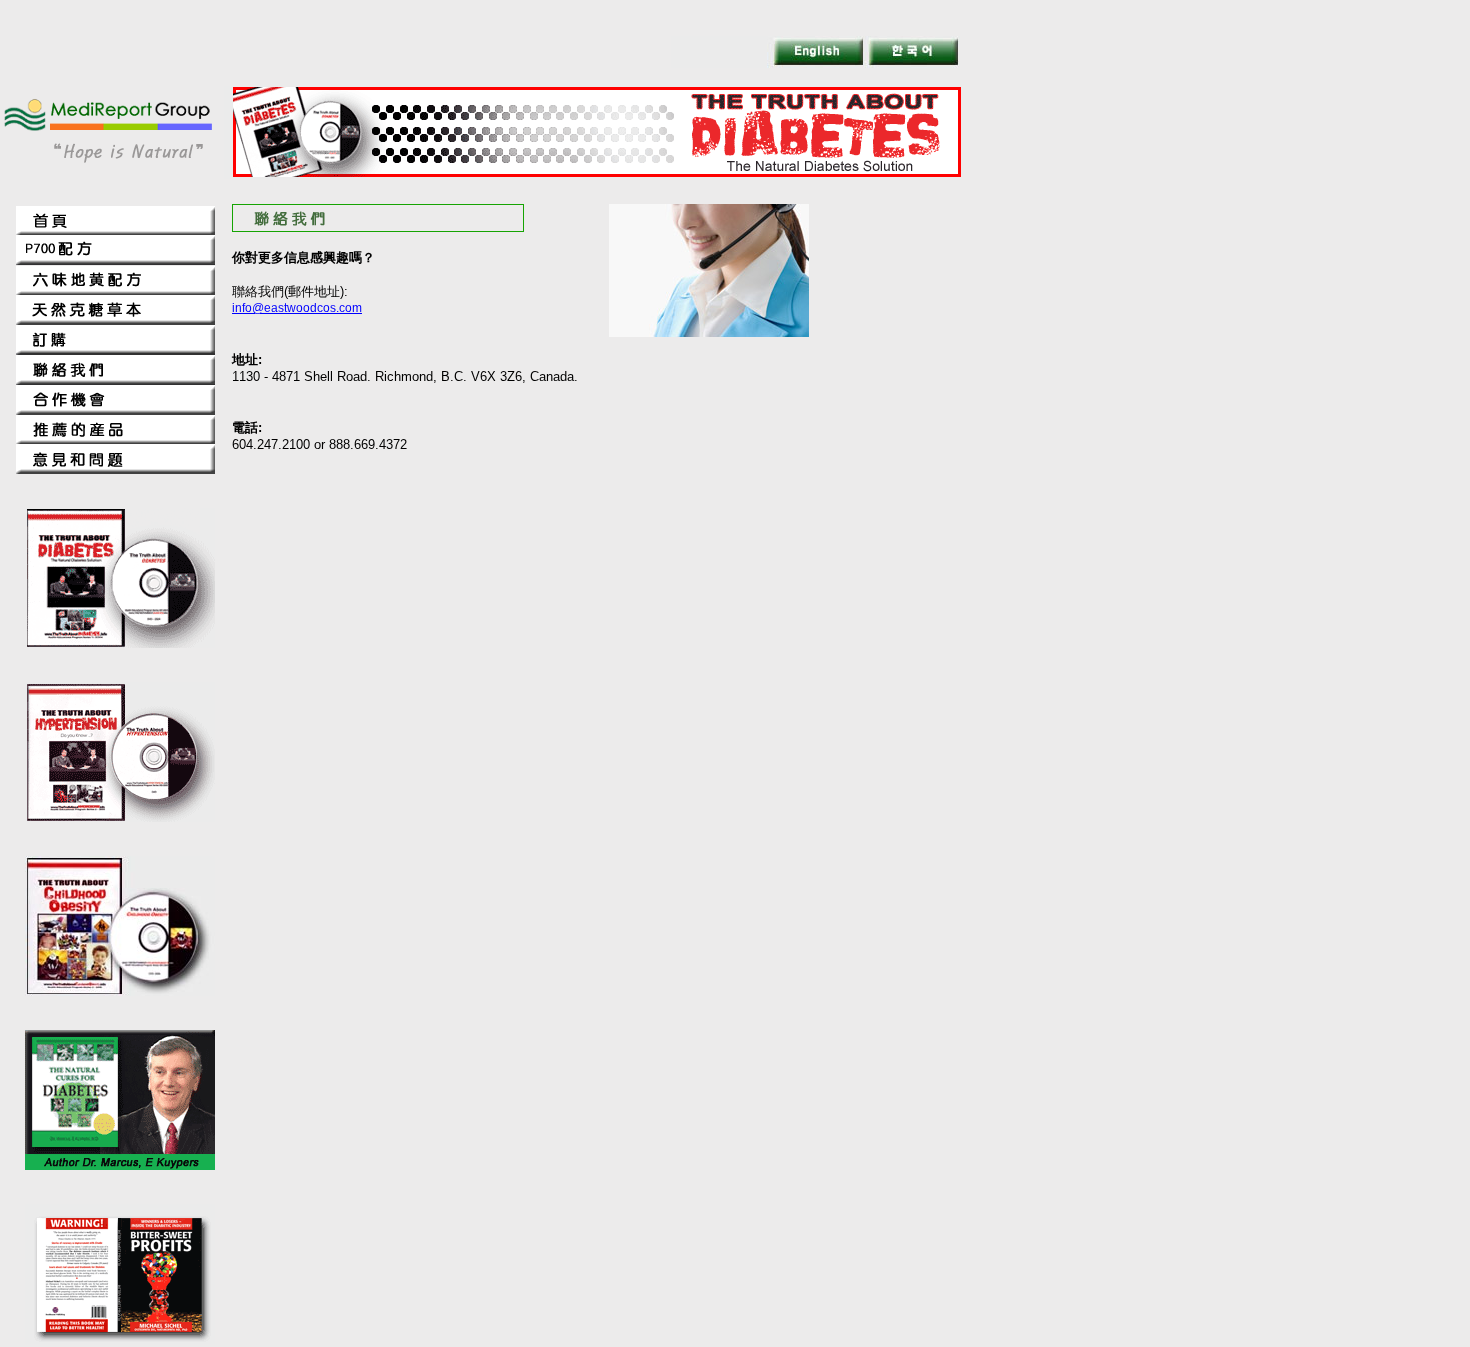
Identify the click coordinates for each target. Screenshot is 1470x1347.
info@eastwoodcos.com (297, 308)
